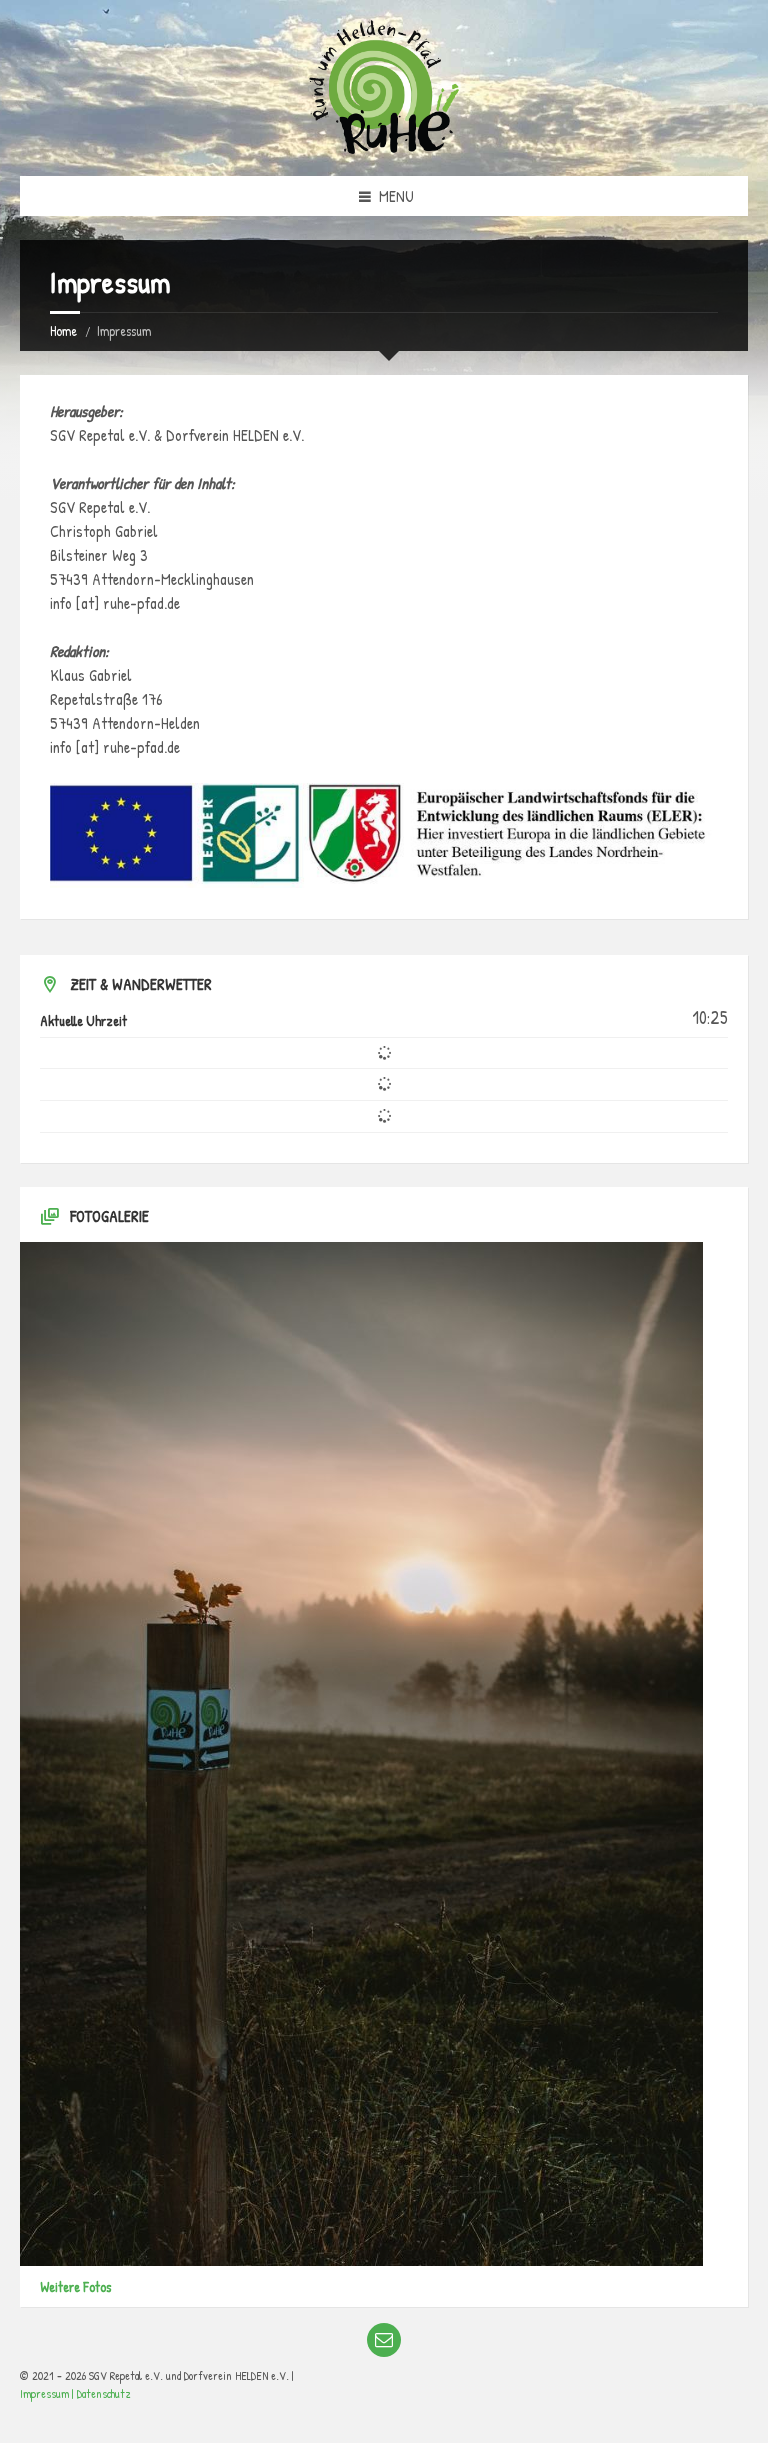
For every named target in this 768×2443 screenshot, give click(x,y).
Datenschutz (104, 2393)
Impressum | (48, 2393)
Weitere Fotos (75, 2286)
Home (63, 330)
